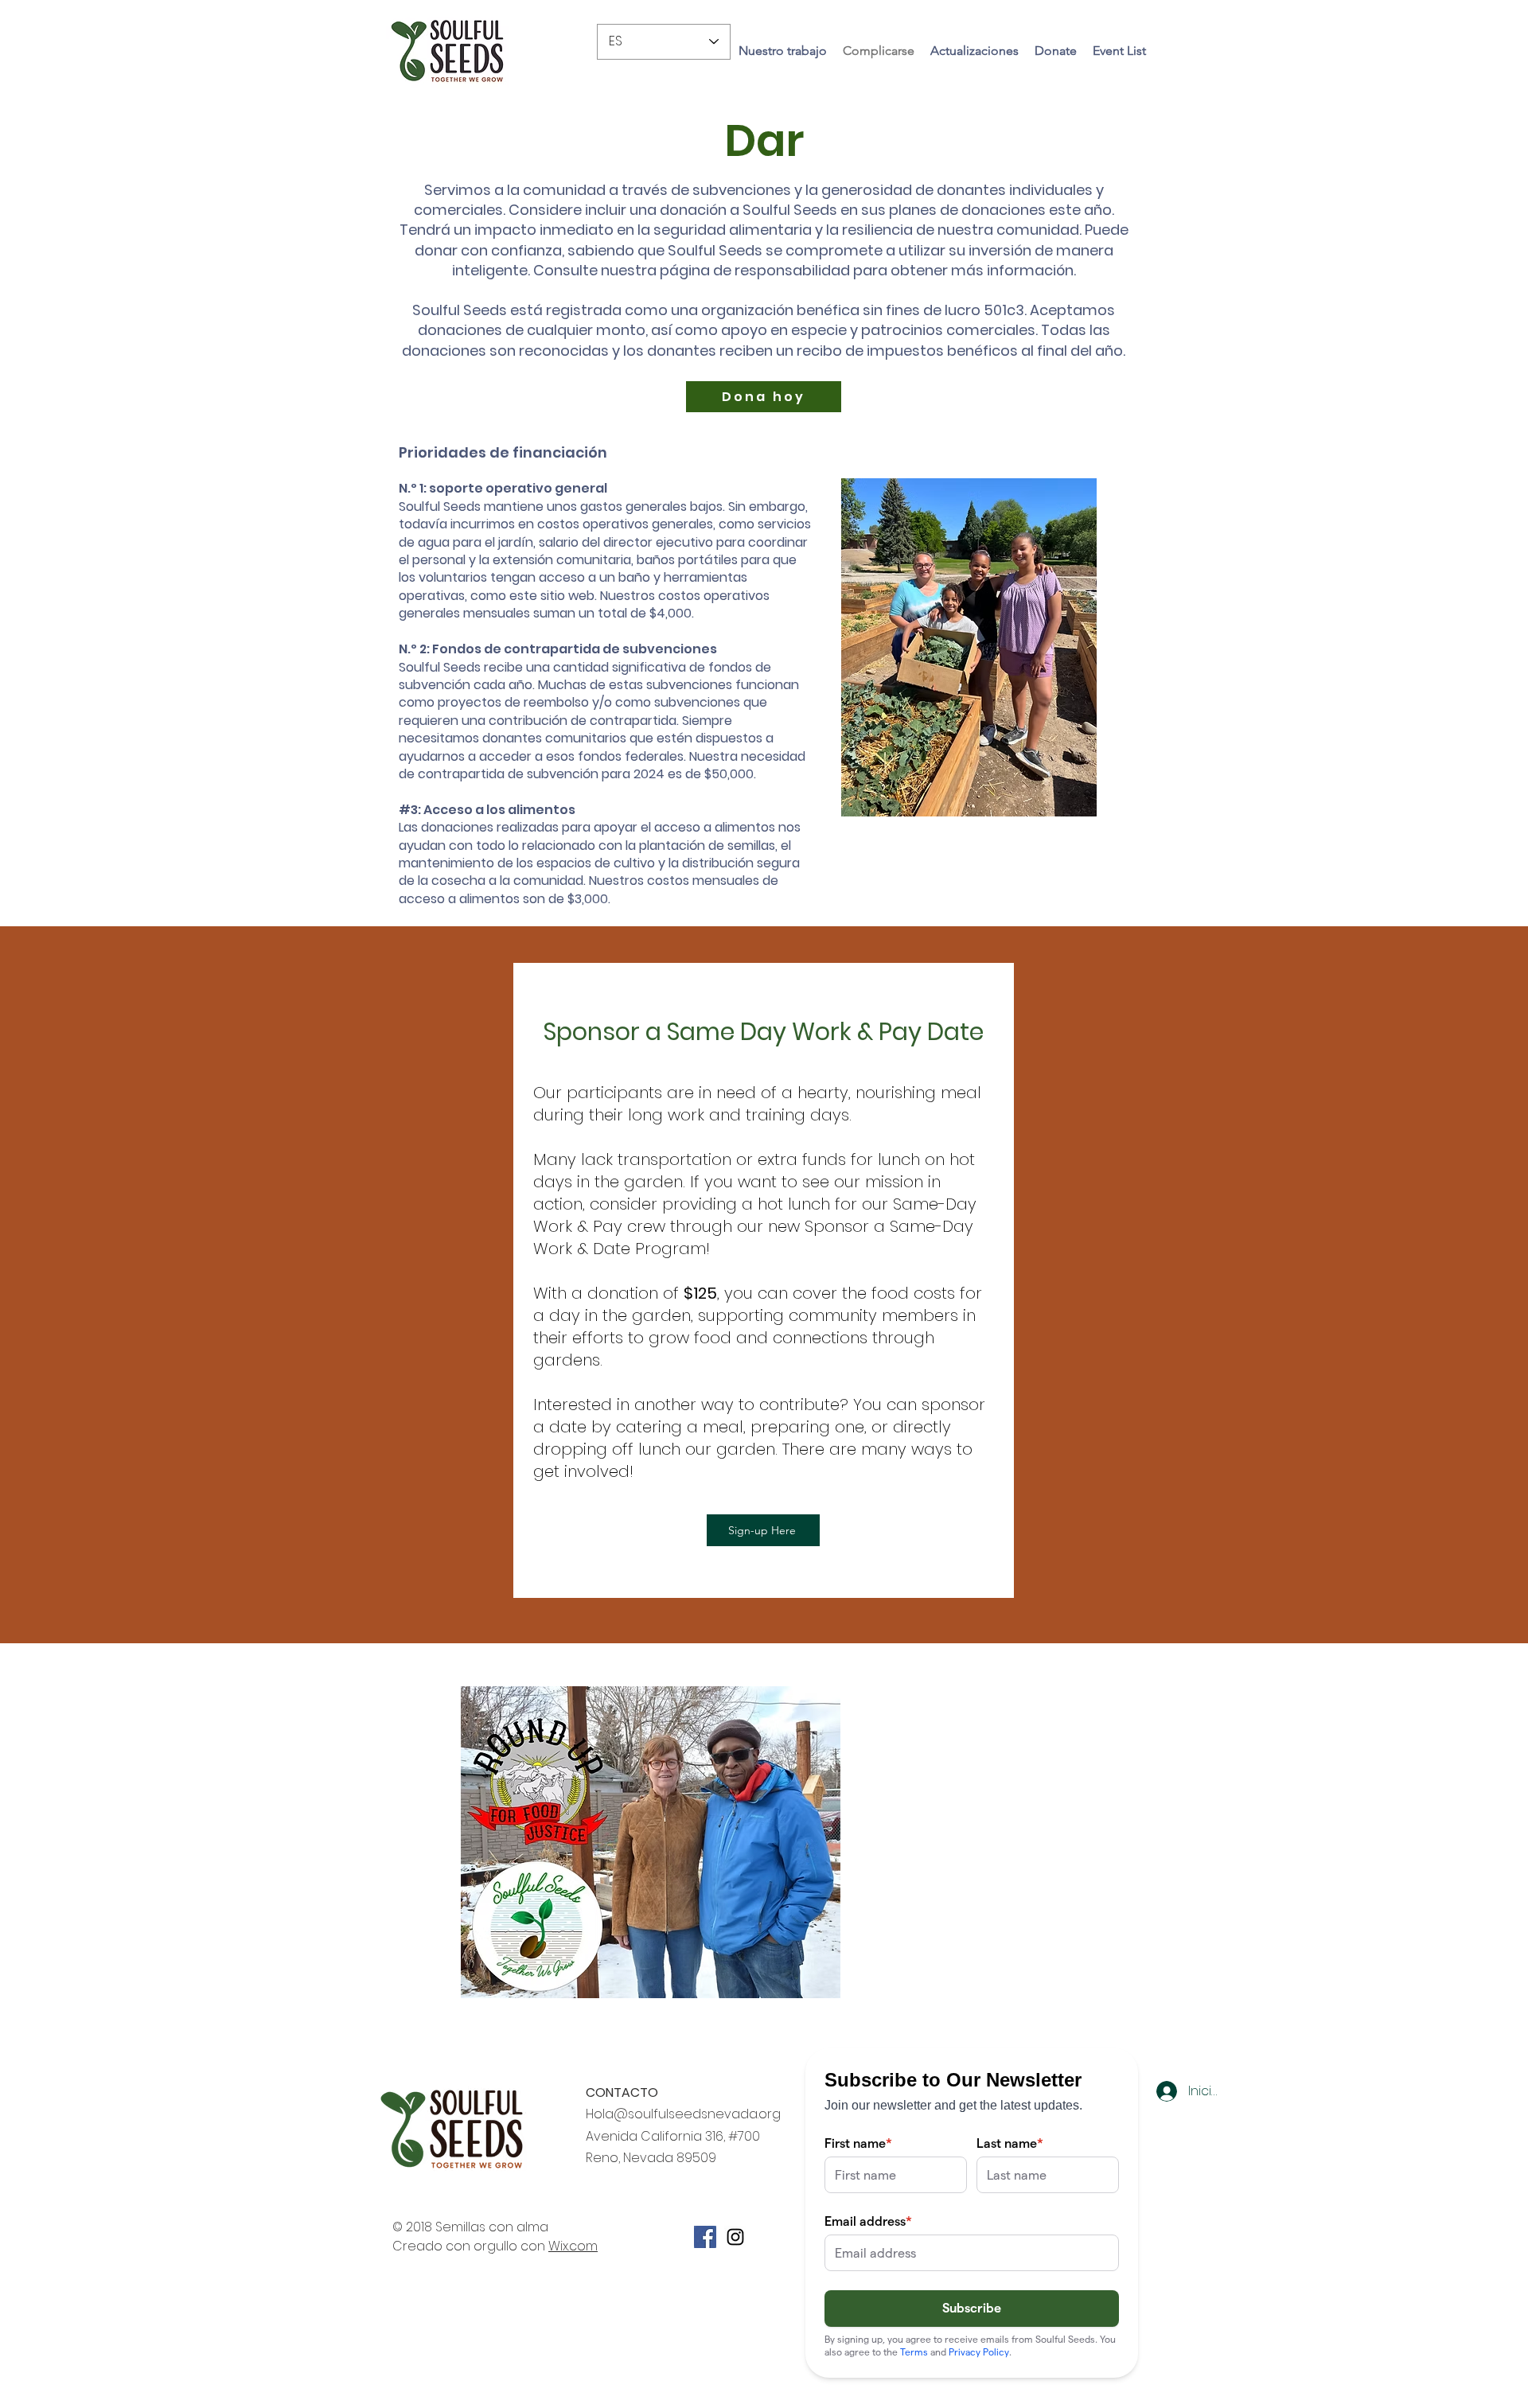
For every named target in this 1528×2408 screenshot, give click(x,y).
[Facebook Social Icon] (705, 2237)
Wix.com (573, 2246)
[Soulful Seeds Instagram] (735, 2237)
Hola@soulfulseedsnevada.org (683, 2114)
